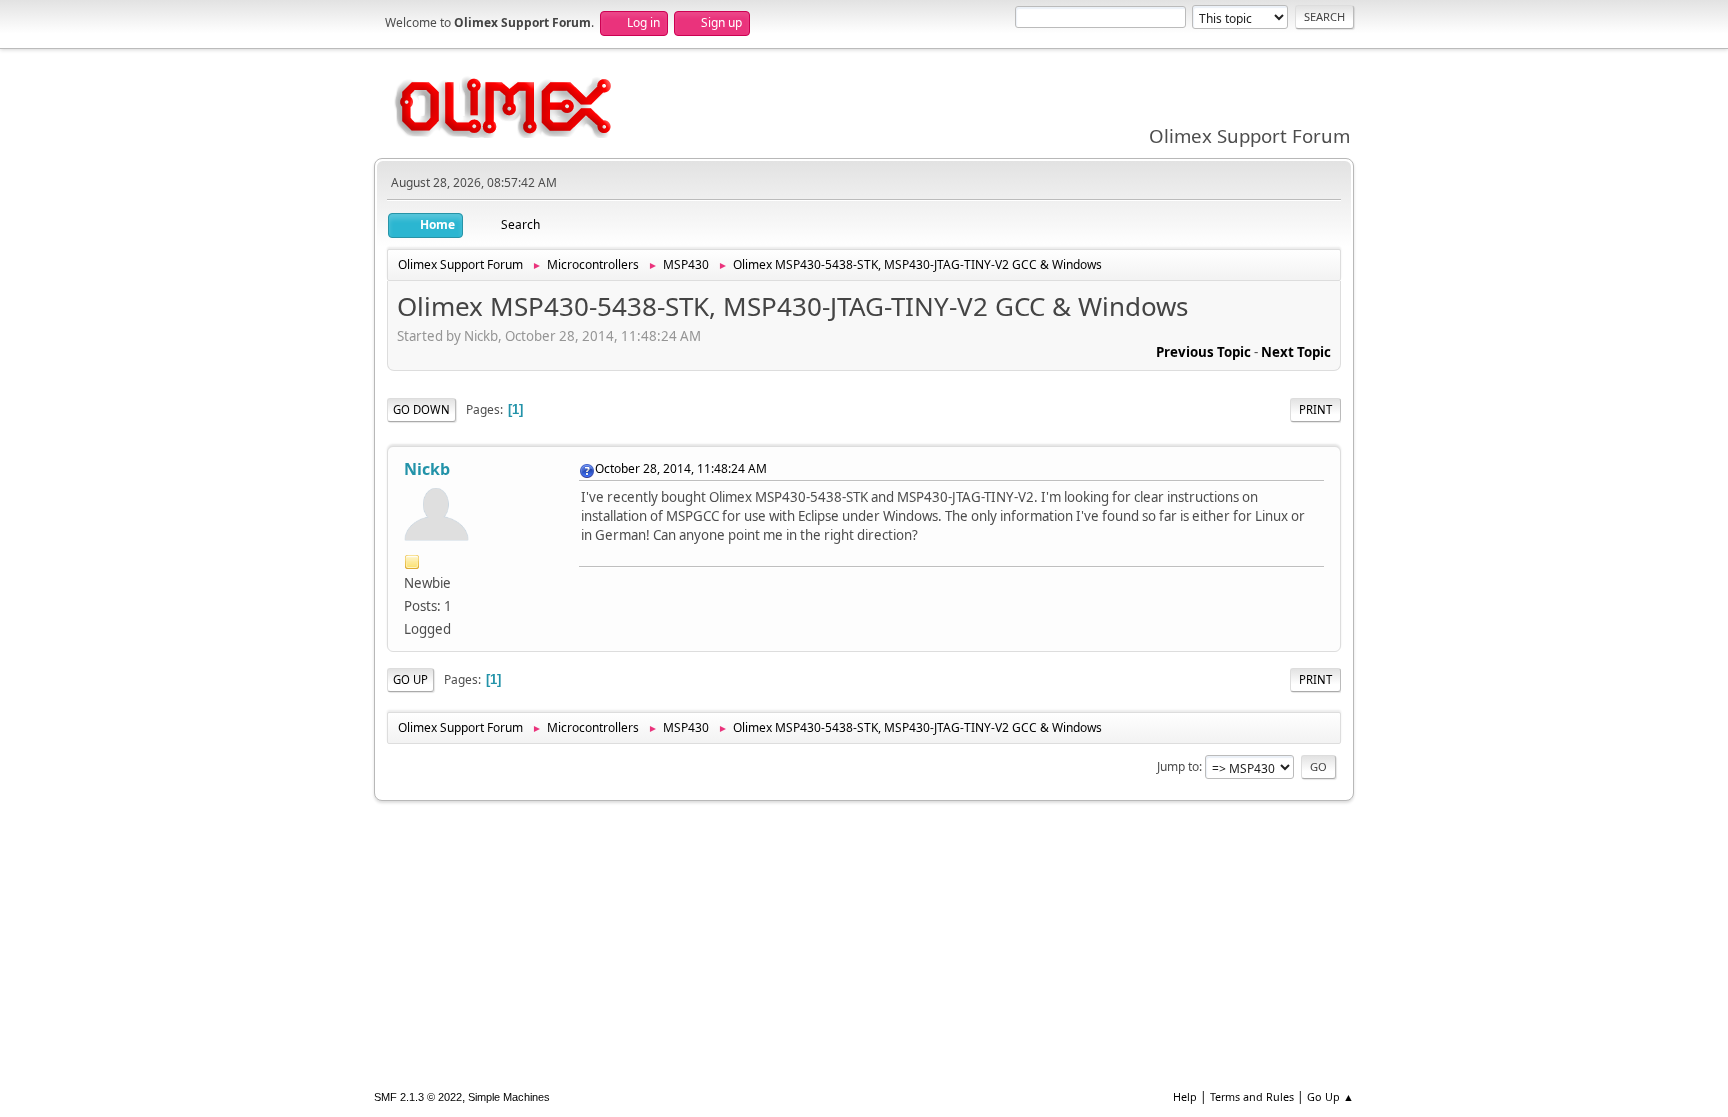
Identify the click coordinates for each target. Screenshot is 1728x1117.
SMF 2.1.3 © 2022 (418, 1097)
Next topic (1296, 352)
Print (1315, 409)
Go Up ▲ (1330, 1096)
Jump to (1178, 766)
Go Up (410, 679)
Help (1185, 1096)
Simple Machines (509, 1097)
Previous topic (1203, 352)
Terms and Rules (1252, 1096)
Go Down (421, 409)
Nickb (427, 469)
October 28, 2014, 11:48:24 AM (681, 468)
